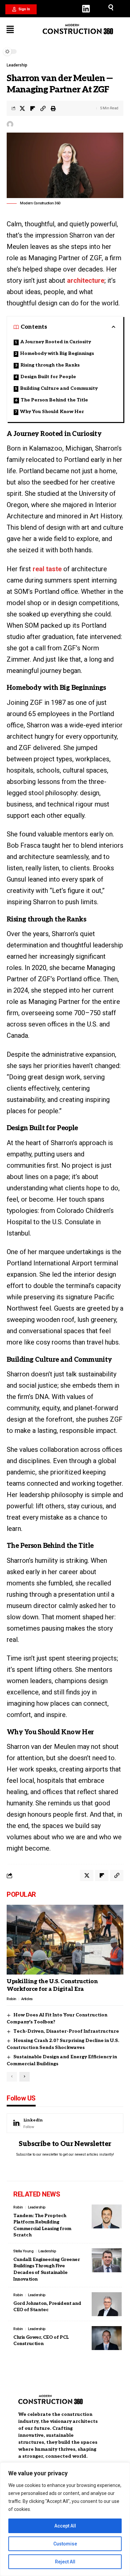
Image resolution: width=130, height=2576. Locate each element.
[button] (21, 9)
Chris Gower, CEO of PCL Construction (41, 2341)
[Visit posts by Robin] (10, 124)
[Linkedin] (86, 9)
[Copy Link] (43, 108)
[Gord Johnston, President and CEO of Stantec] (107, 2304)
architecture (86, 280)
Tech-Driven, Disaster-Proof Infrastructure (67, 2031)
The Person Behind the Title (54, 400)
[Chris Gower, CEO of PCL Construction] (107, 2338)
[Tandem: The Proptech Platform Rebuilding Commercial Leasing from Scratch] (107, 2216)
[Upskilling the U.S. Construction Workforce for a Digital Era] (65, 1940)
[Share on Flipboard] (33, 108)
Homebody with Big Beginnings (57, 353)
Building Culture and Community (59, 388)
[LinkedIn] (65, 2123)
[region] (65, 2519)
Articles (27, 1999)
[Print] (53, 108)
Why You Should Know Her (52, 412)
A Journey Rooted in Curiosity (56, 342)
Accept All (65, 2526)
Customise (65, 2544)
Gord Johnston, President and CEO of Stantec (47, 2307)
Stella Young (23, 2251)
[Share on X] (22, 108)
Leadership (17, 65)
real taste (47, 569)
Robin (11, 1999)
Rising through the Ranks (50, 365)
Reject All (65, 2562)
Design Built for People (48, 377)
